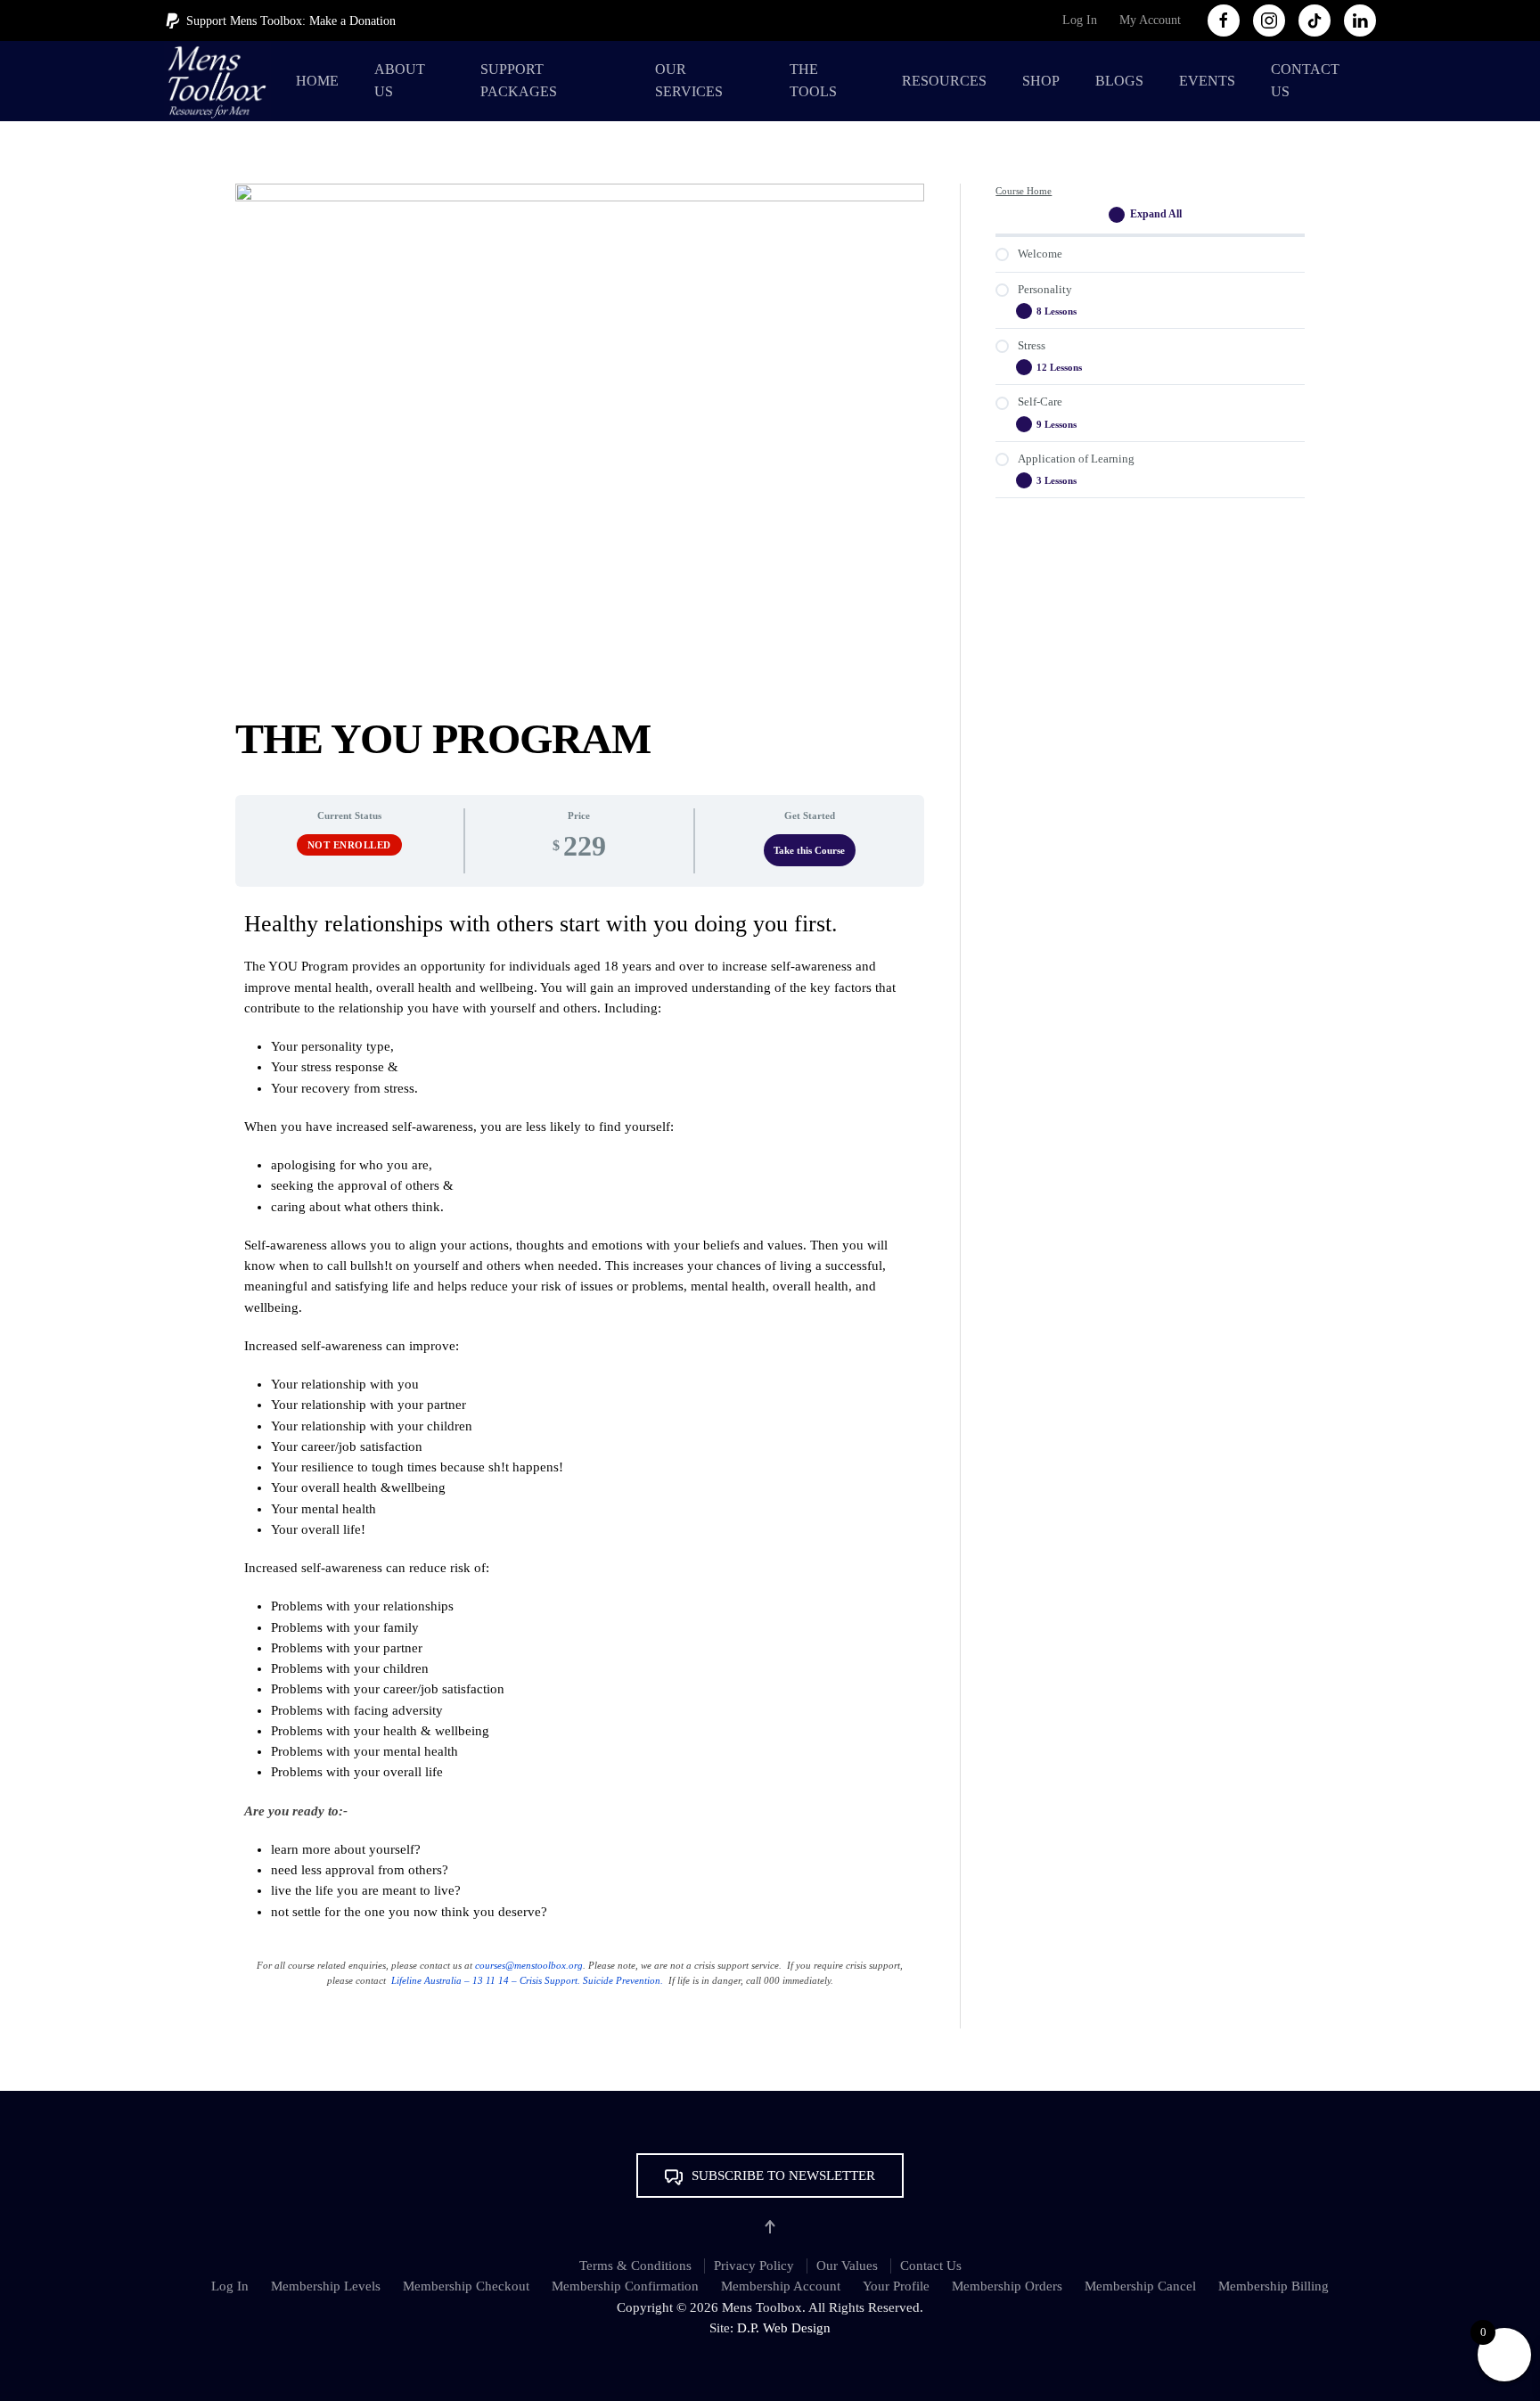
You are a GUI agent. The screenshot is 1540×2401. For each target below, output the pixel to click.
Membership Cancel (1140, 2286)
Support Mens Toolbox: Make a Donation (291, 21)
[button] (770, 2176)
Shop (1041, 81)
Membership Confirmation (625, 2286)
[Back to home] (221, 81)
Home (317, 81)
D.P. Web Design (784, 2328)
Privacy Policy (754, 2266)
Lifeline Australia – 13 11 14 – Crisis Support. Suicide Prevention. (527, 1980)
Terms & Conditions (635, 2266)
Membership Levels (326, 2286)
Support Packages (519, 80)
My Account (1150, 20)
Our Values (847, 2266)
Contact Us (1305, 80)
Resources (944, 81)
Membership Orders (1007, 2286)
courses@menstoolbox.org (529, 1965)
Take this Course (809, 850)
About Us (400, 80)
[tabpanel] (580, 1458)
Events (1207, 81)
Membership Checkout (466, 2286)
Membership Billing (1274, 2286)
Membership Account (781, 2286)
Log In (1080, 20)
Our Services (689, 80)
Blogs (1119, 81)
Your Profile (896, 2286)
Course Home (1024, 191)
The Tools (813, 80)
